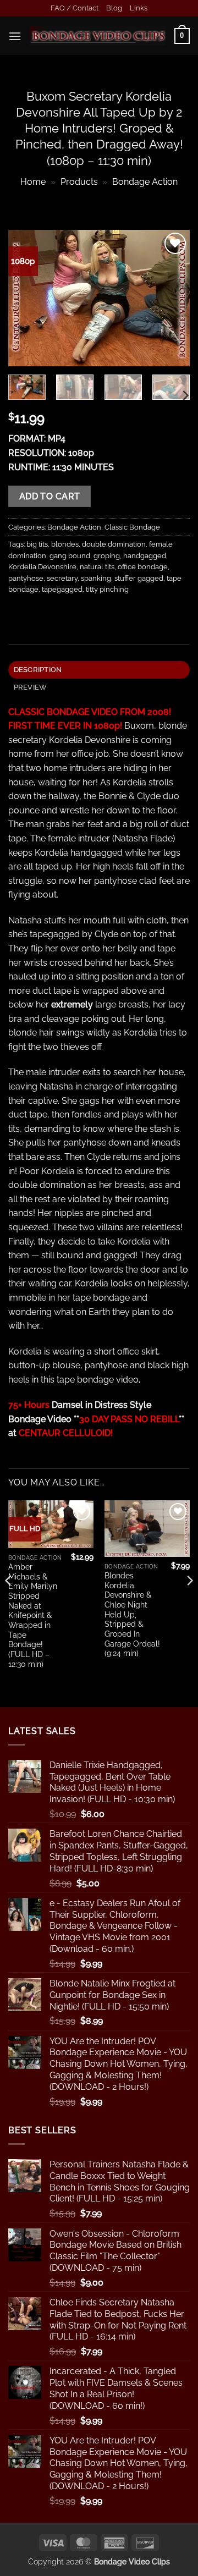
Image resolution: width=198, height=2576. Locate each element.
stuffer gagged (139, 578)
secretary (62, 578)
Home (33, 182)
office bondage (143, 567)
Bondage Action (145, 182)
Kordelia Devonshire (42, 567)
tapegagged (62, 589)
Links (139, 8)
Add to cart (50, 496)
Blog (114, 8)
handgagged (145, 556)
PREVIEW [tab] (31, 687)
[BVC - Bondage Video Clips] (98, 36)
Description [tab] (38, 670)
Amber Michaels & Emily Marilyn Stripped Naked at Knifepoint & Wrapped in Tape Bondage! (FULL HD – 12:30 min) (33, 1615)
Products (79, 182)
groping (107, 556)
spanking (96, 578)
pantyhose (26, 578)
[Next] (172, 298)
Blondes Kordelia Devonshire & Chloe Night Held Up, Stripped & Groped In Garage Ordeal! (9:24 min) (132, 1614)
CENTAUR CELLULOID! (66, 1433)
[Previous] (26, 298)
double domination (114, 544)
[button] (15, 36)
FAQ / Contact (75, 8)
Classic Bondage (132, 527)
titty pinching (107, 589)
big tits (37, 544)
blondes (65, 544)
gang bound (70, 556)
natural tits (97, 567)
